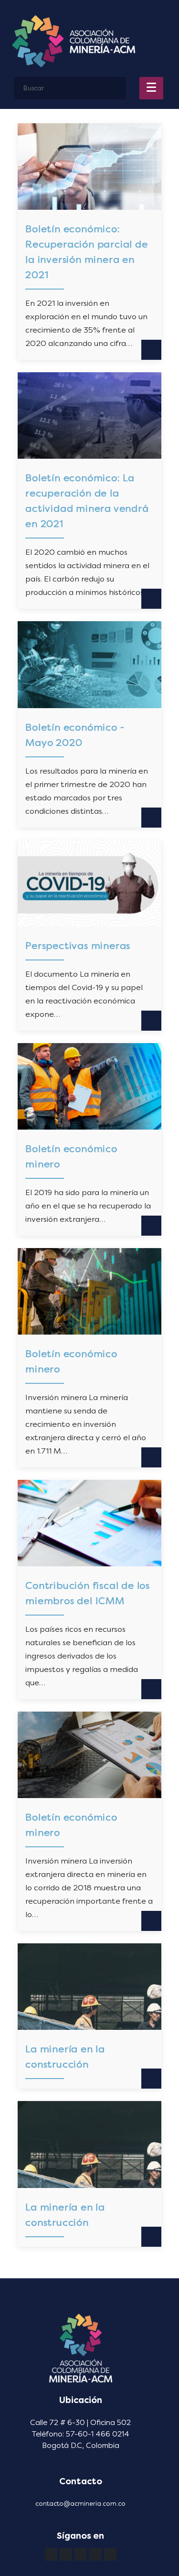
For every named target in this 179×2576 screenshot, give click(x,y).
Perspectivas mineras (78, 946)
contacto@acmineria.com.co (80, 2504)
